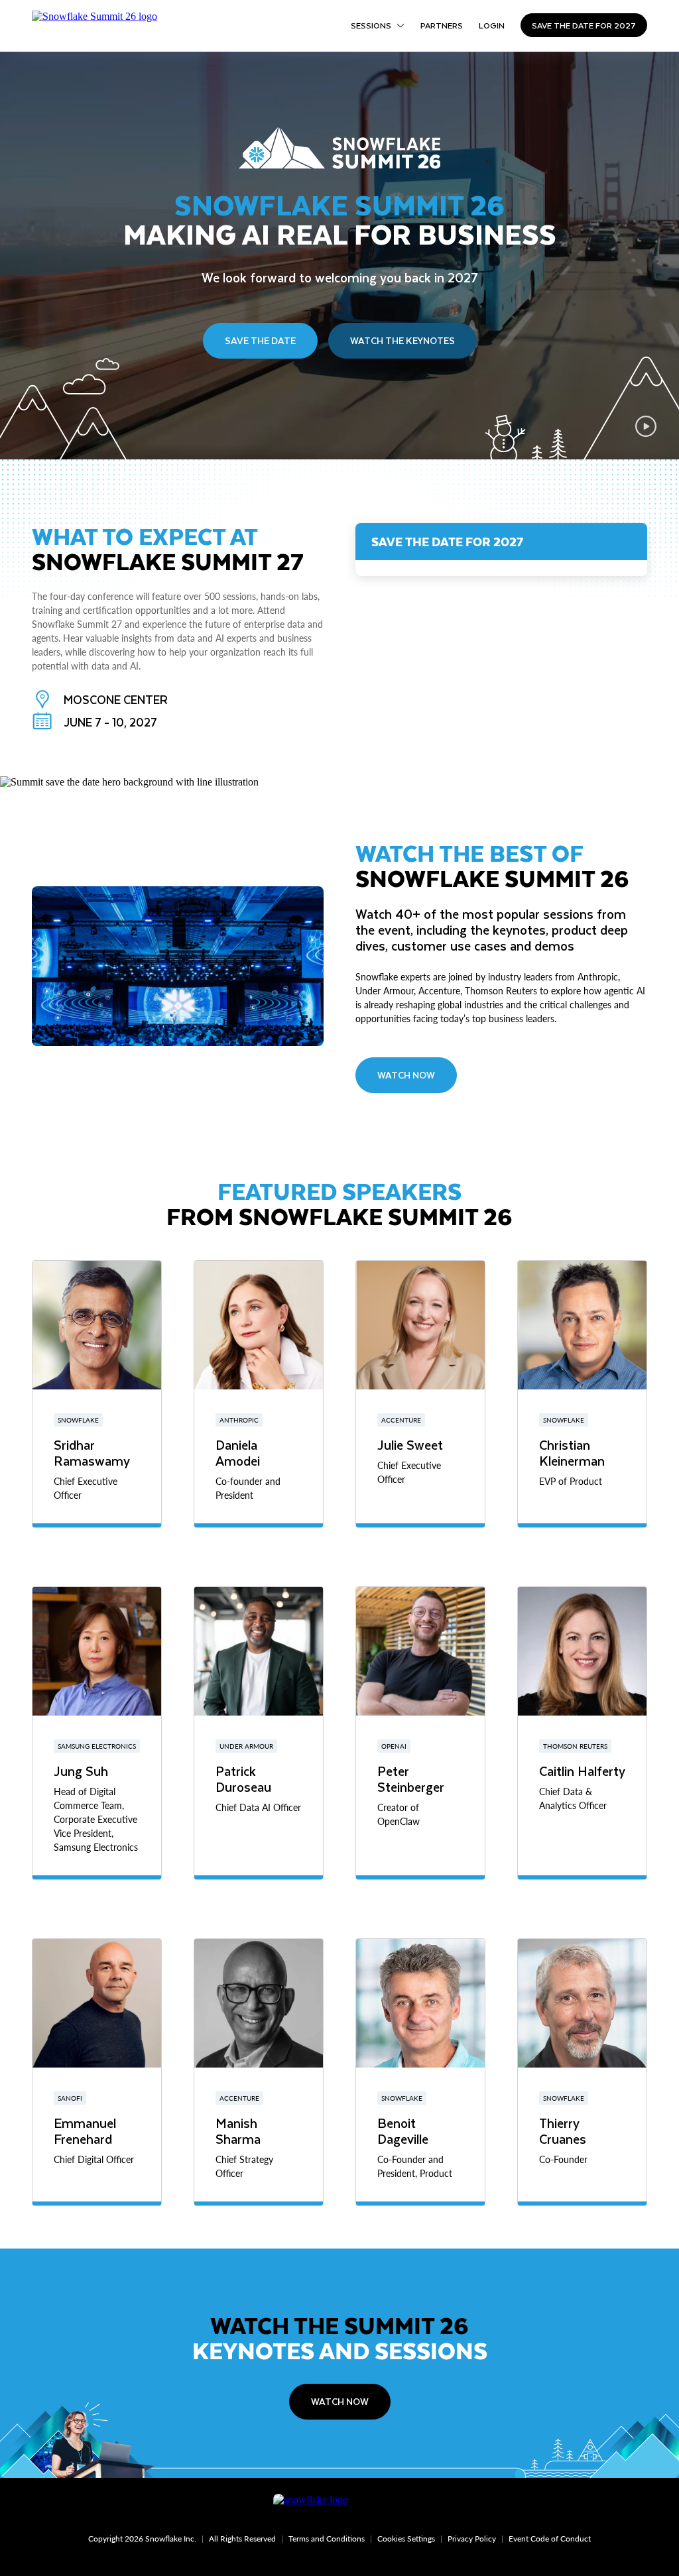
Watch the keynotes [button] (402, 340)
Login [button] (492, 25)
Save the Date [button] (260, 340)
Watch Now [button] (406, 1075)
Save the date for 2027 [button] (584, 25)
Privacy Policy (472, 2539)
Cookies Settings (406, 2539)
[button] (646, 426)
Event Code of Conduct (550, 2539)
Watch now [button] (340, 2401)
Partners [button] (442, 25)
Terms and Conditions (327, 2539)
